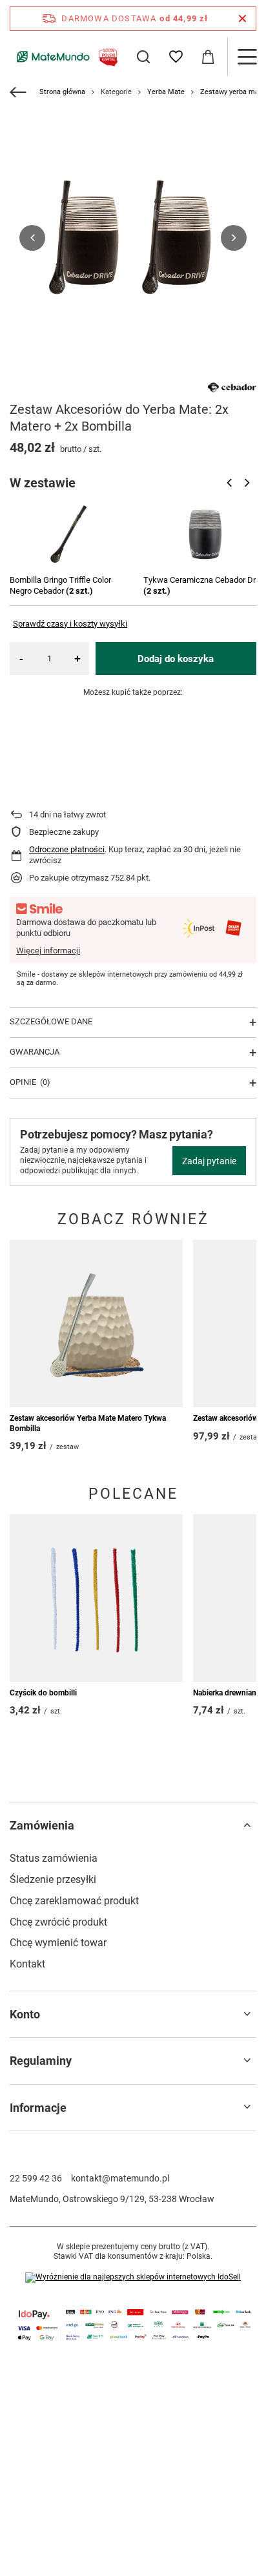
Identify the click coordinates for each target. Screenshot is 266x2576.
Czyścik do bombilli (43, 1693)
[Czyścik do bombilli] (96, 1598)
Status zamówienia (54, 1858)
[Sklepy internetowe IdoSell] (133, 2278)
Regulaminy (41, 2061)
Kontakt (27, 1964)
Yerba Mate (166, 92)
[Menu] (247, 57)
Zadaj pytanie (209, 1161)
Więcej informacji (48, 951)
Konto (25, 2014)
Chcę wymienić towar (58, 1943)
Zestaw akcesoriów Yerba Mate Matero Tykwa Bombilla (88, 1423)
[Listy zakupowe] (176, 57)
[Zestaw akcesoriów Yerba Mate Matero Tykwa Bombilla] (96, 1323)
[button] (32, 238)
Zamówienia (42, 1825)
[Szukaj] (143, 57)
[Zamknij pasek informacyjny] (242, 19)
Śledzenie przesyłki (53, 1879)
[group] (133, 238)
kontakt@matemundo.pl (120, 2178)
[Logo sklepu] (65, 56)
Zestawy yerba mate (233, 92)
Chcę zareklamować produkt (74, 1901)
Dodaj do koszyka (176, 659)
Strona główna (62, 92)
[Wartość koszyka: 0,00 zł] (208, 57)
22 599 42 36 (36, 2178)
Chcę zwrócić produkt (58, 1922)
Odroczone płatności (67, 849)
